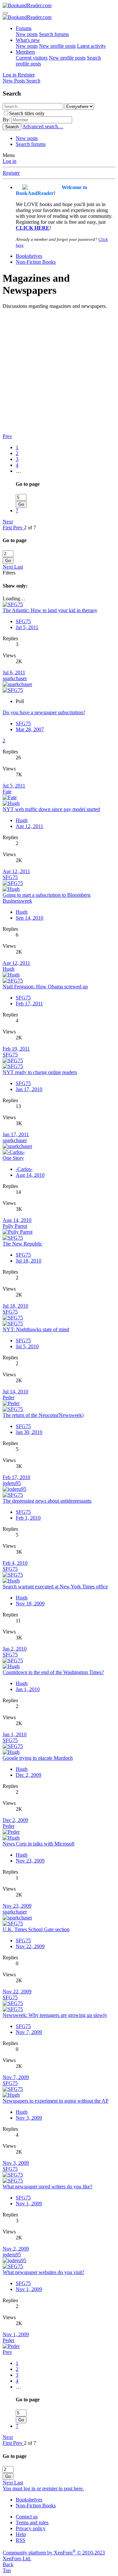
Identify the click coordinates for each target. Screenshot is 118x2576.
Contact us (27, 2517)
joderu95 (12, 1483)
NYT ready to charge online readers (40, 1072)
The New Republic (22, 1244)
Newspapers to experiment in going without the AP (56, 2101)
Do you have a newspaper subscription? (44, 712)
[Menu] (5, 13)
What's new (28, 40)
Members (25, 52)
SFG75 (23, 621)
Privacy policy (31, 2528)
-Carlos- (24, 1169)
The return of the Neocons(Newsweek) (43, 1415)
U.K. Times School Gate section (36, 1929)
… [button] (18, 471)
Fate (7, 792)
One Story (13, 1158)
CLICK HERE (33, 228)
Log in (10, 161)
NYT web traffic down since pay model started (51, 809)
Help (21, 2534)
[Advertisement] (59, 371)
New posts (27, 34)
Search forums (54, 34)
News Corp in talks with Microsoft (39, 1844)
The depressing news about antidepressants (47, 1501)
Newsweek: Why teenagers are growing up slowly (55, 2015)
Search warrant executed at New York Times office (55, 1587)
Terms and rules (32, 2523)
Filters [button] (9, 573)
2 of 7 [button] (30, 528)
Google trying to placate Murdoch (38, 1758)
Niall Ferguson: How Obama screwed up (45, 987)
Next (8, 522)
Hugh (22, 820)
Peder (9, 1397)
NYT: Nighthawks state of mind (36, 1329)
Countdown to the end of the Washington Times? (53, 1672)
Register (11, 173)
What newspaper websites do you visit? (43, 2272)
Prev (7, 436)
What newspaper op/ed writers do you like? (48, 2187)
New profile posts (57, 46)
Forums (24, 28)
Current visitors (32, 58)
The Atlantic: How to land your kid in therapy (50, 610)
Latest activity (91, 46)
